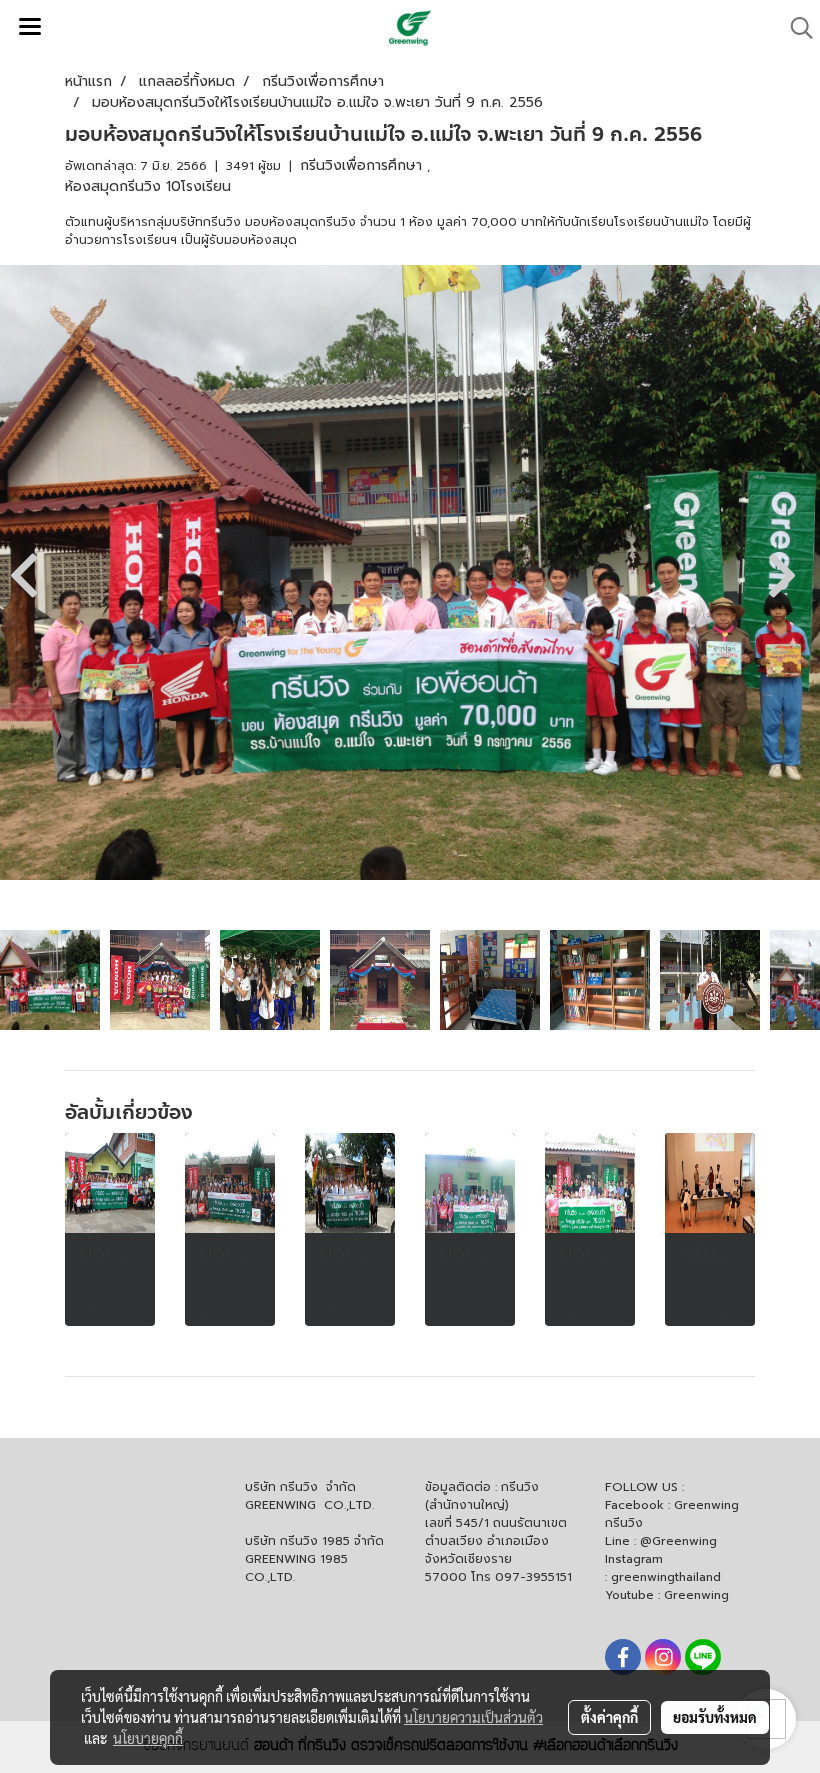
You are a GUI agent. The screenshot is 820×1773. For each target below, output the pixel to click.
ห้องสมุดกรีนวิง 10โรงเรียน (148, 186)
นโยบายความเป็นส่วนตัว (473, 1717)
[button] (795, 28)
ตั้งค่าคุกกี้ (609, 1717)
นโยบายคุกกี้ (148, 1738)
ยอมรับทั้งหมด (715, 1717)
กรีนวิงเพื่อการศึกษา (363, 165)
